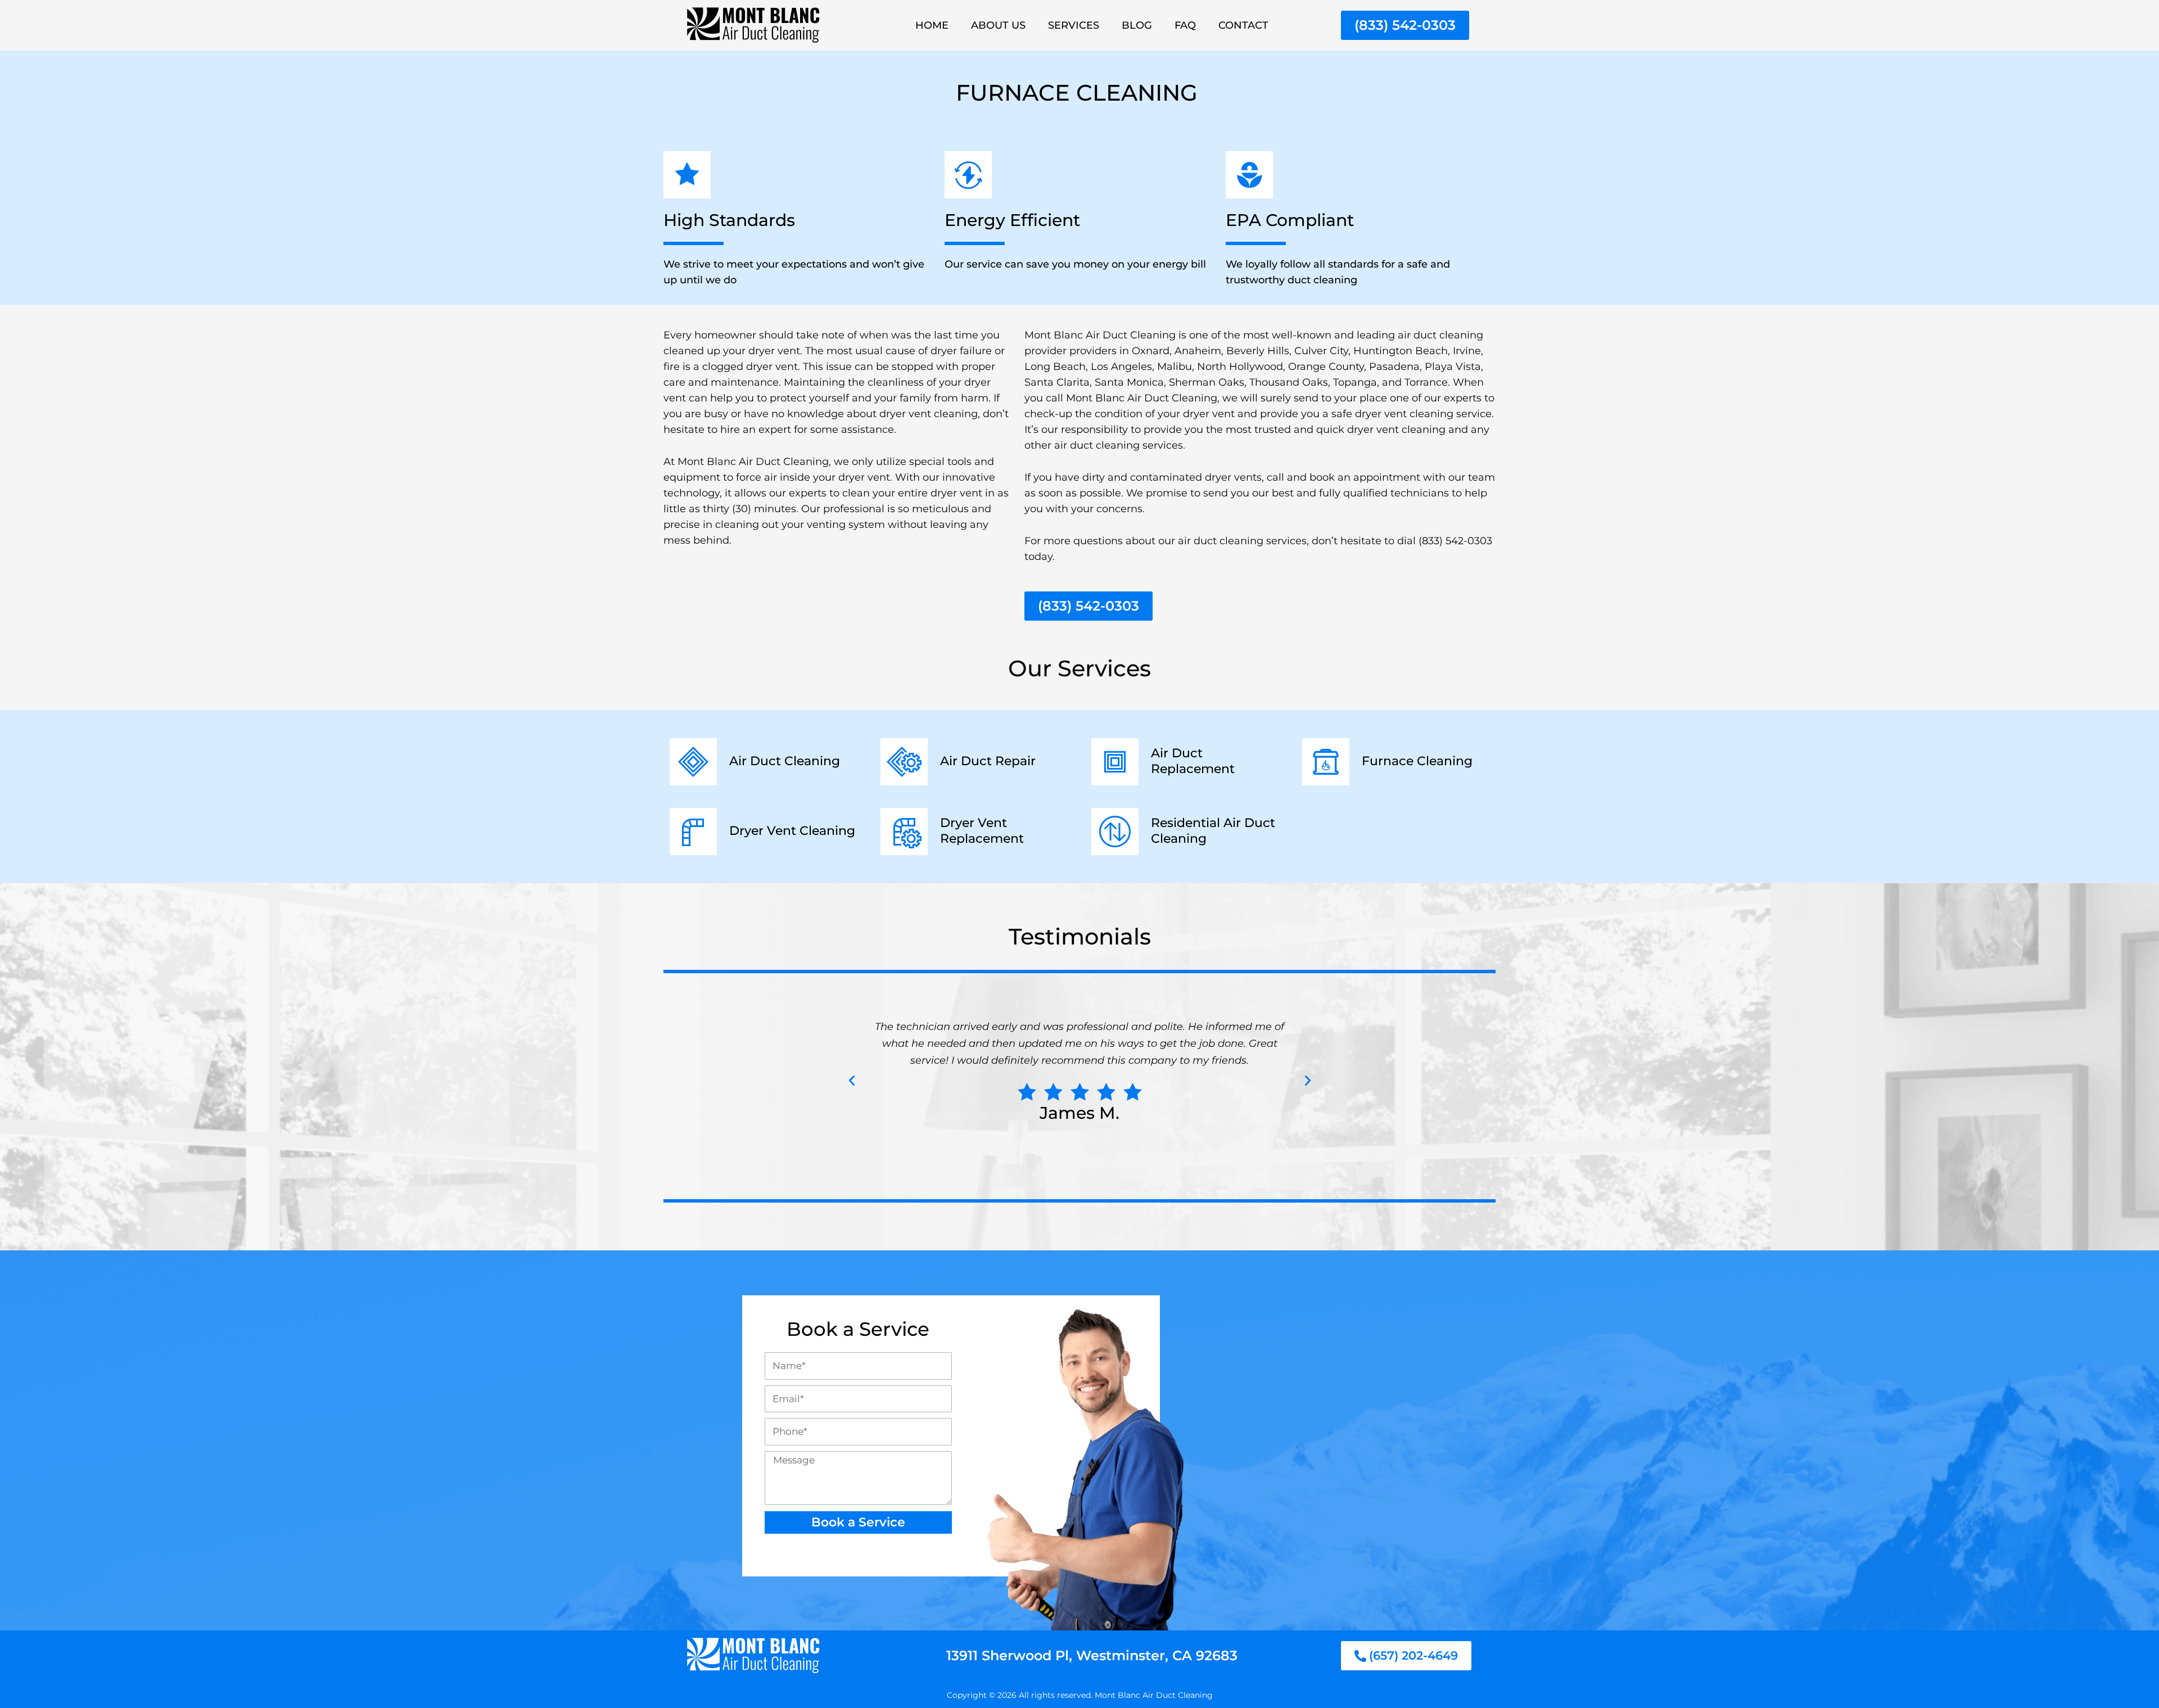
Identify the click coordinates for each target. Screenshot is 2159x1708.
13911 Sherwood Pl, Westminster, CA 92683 (1092, 1655)
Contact (1243, 25)
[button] (852, 1081)
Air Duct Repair (988, 761)
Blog (1137, 25)
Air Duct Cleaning (785, 761)
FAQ (1185, 25)
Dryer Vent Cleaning (792, 831)
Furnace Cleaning (1417, 761)
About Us (998, 25)
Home (932, 25)
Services (1074, 25)
